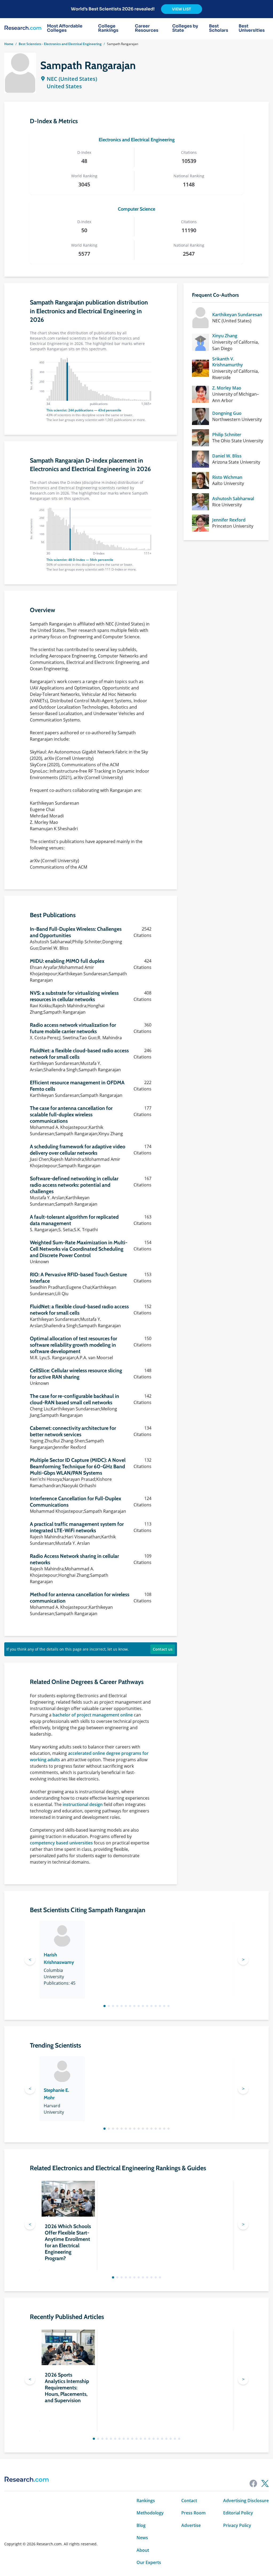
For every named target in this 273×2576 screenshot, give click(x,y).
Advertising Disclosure (246, 2501)
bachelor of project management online (93, 1715)
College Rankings (108, 28)
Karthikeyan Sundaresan (237, 315)
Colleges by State (185, 28)
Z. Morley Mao (227, 388)
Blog (141, 2525)
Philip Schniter (227, 435)
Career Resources (147, 28)
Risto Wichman (227, 477)
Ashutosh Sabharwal (233, 499)
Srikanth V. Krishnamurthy (228, 362)
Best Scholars (219, 28)
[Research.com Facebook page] (253, 2483)
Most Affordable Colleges (65, 28)
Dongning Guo (227, 413)
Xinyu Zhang (225, 336)
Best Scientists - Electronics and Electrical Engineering (60, 44)
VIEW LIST (182, 9)
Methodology (150, 2513)
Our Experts (149, 2562)
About (143, 2550)
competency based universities (61, 1843)
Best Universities (252, 28)
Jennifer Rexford (229, 520)
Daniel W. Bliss (227, 456)
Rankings (146, 2501)
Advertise (191, 2525)
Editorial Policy (238, 2513)
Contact (189, 2501)
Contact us (163, 1649)
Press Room (193, 2513)
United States (64, 86)
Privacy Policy (237, 2525)
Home (9, 44)
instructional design (83, 1804)
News (142, 2538)
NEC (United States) (72, 79)
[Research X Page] (265, 2483)
